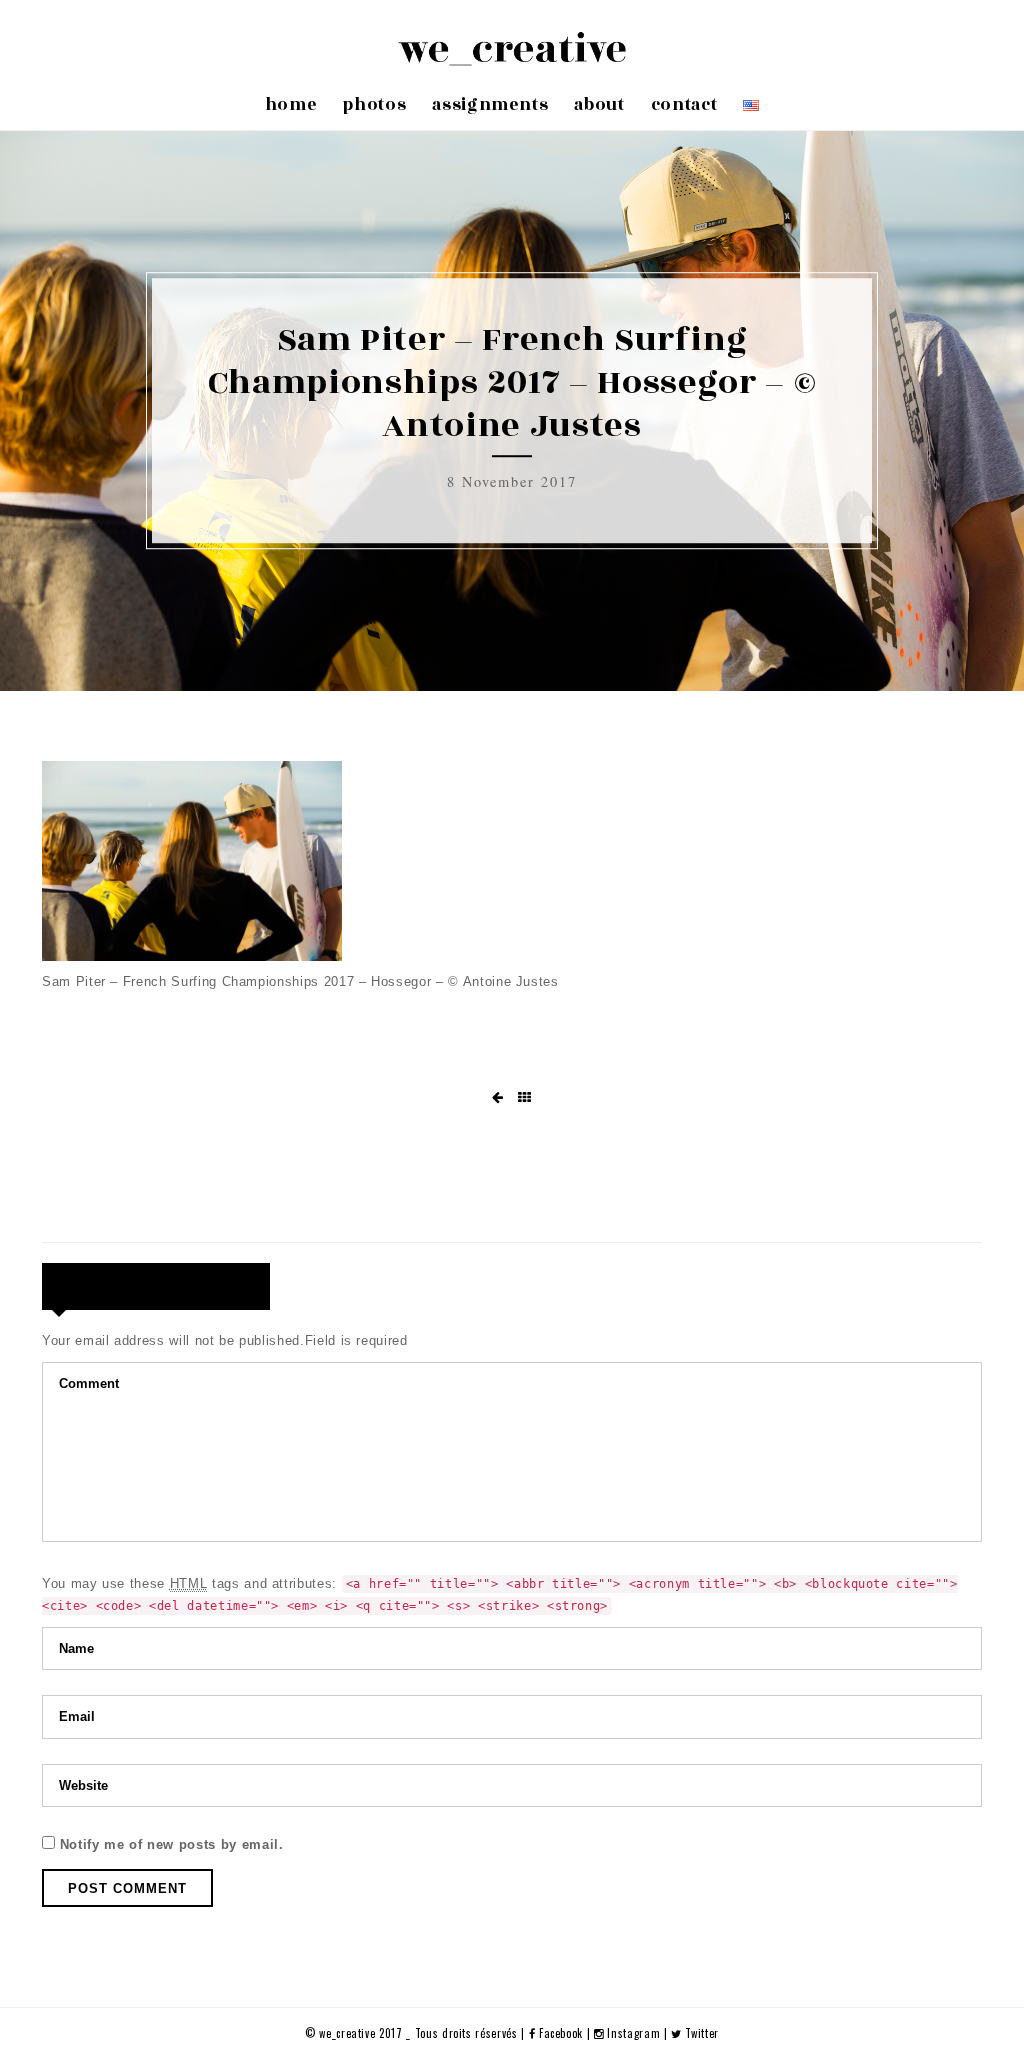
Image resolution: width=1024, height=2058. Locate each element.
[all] (525, 1098)
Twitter (700, 2033)
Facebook (561, 2033)
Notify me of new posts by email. (172, 1844)
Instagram (634, 2033)
